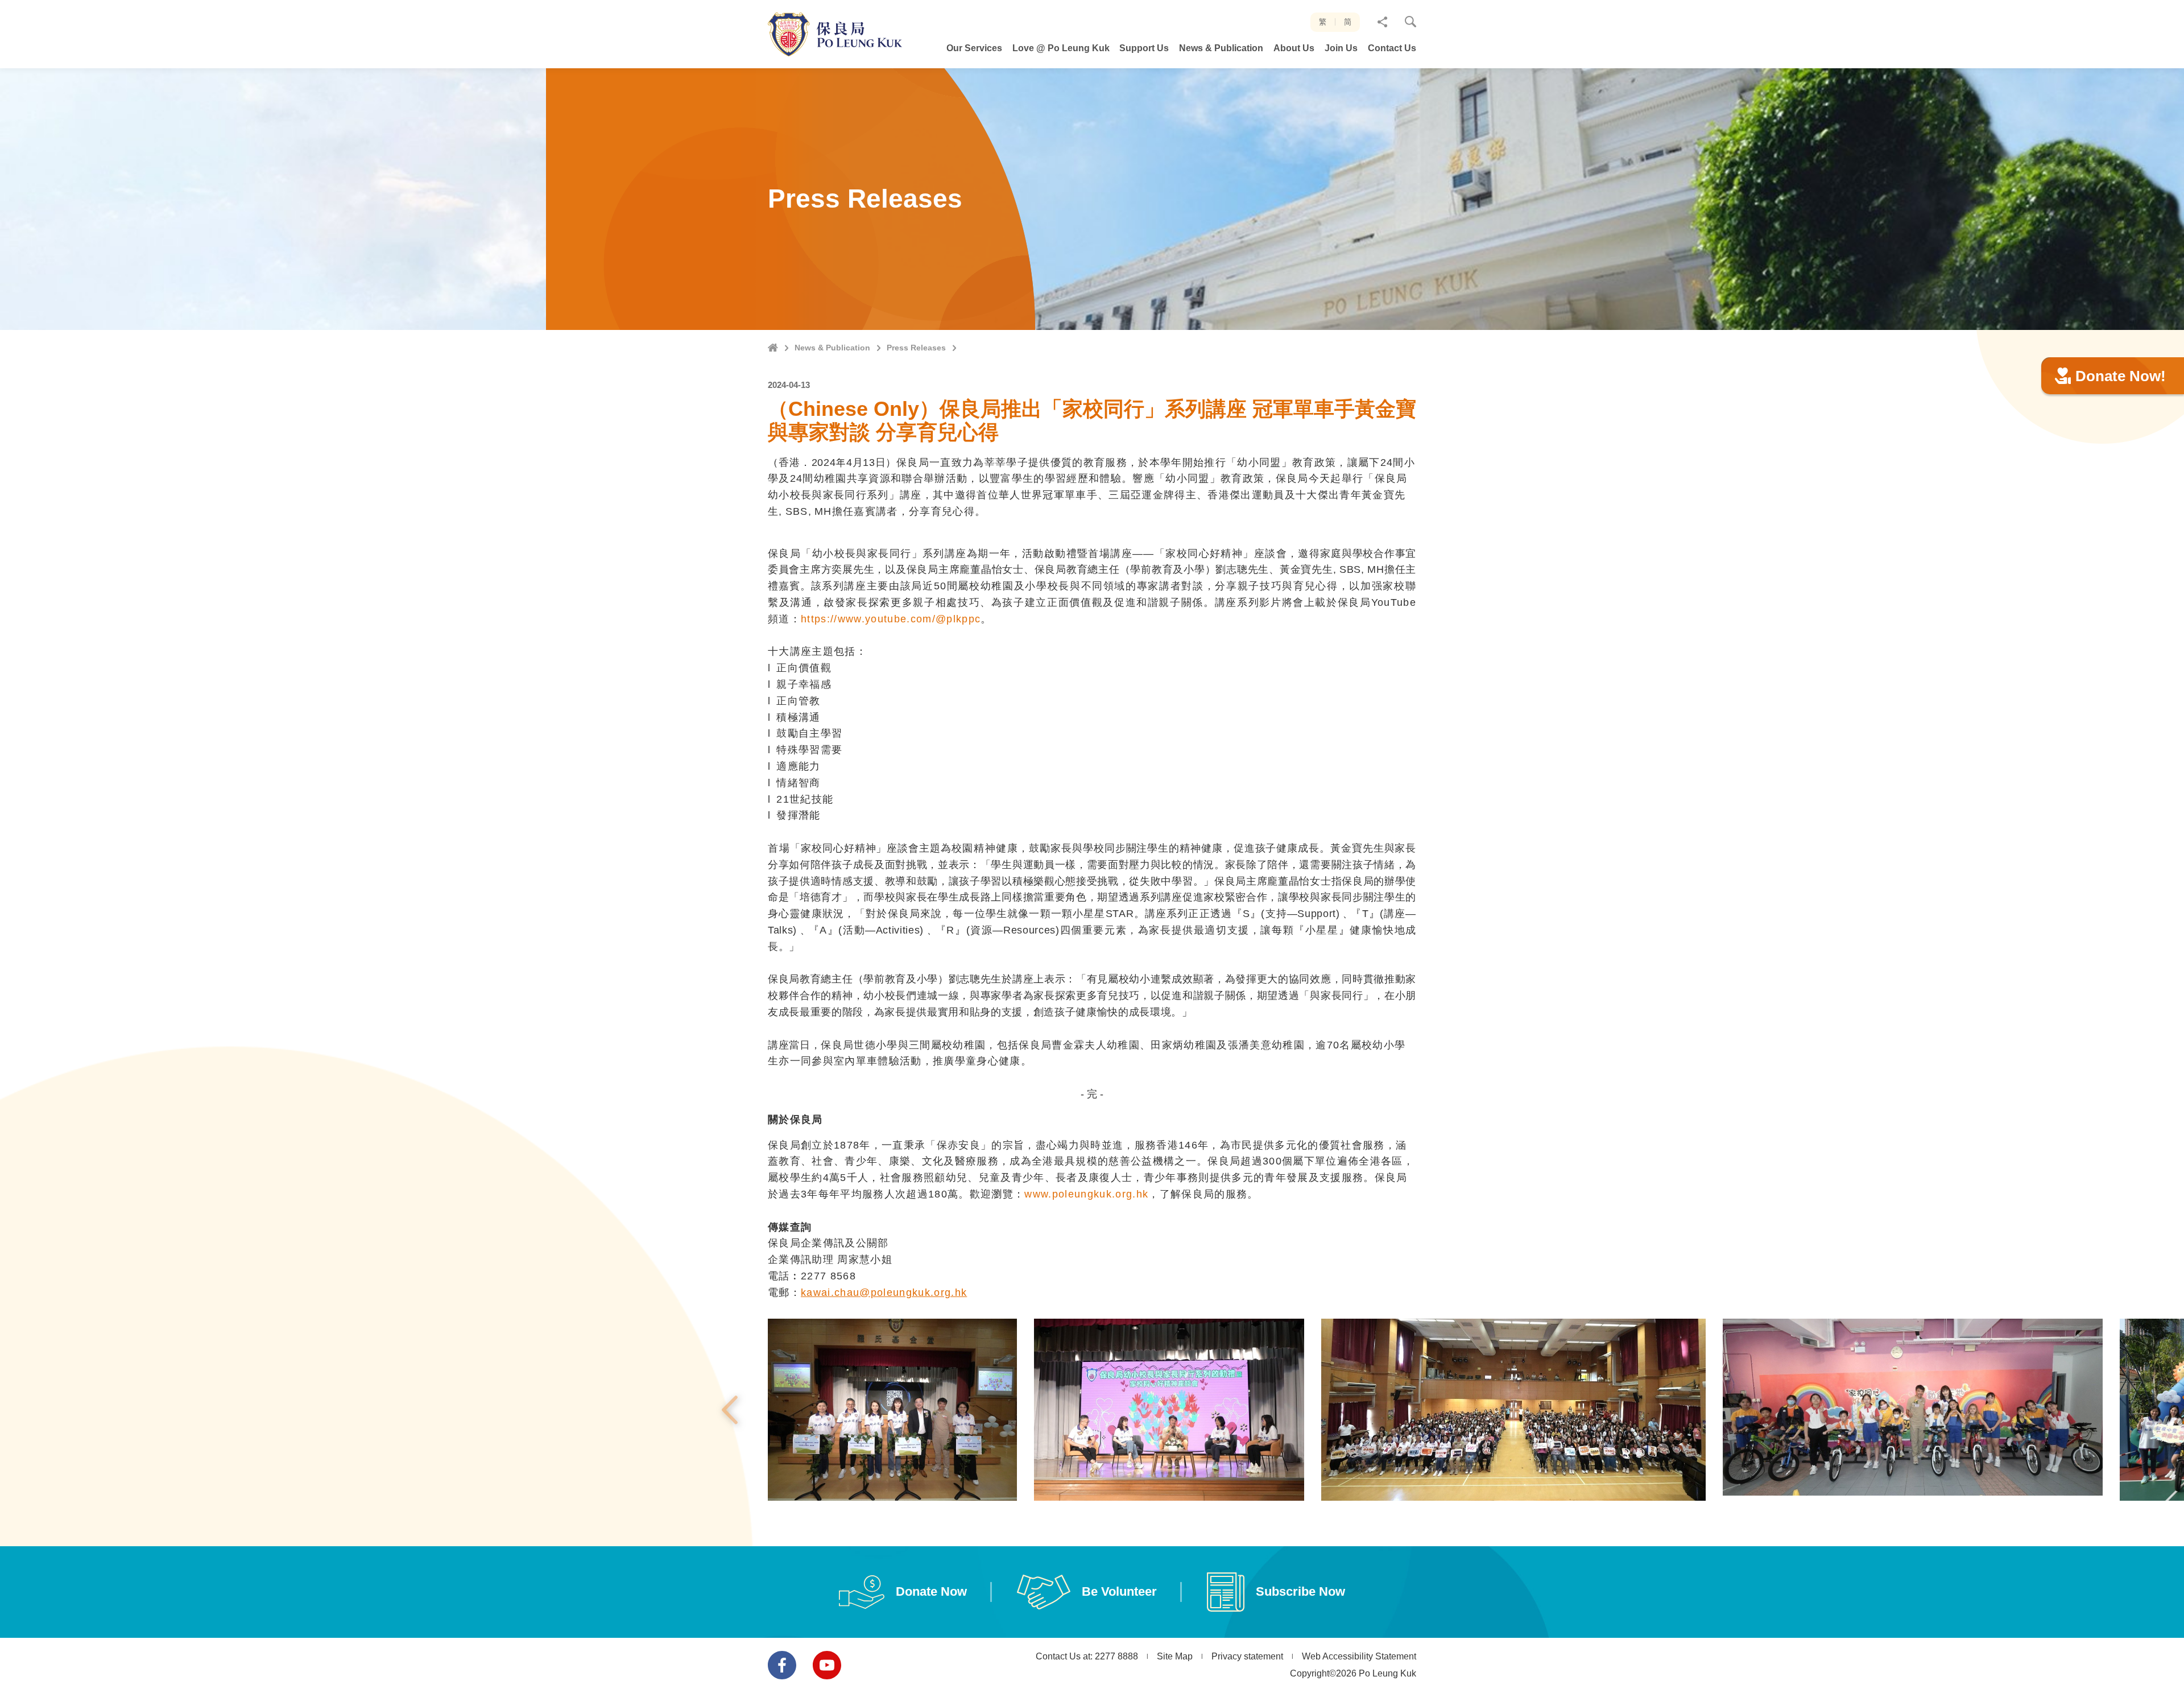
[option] (892, 1410)
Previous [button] (730, 1410)
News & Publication (832, 348)
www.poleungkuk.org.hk (1086, 1194)
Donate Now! (2121, 376)
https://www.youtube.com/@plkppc (891, 619)
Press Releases (916, 348)
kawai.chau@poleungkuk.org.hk (884, 1293)
